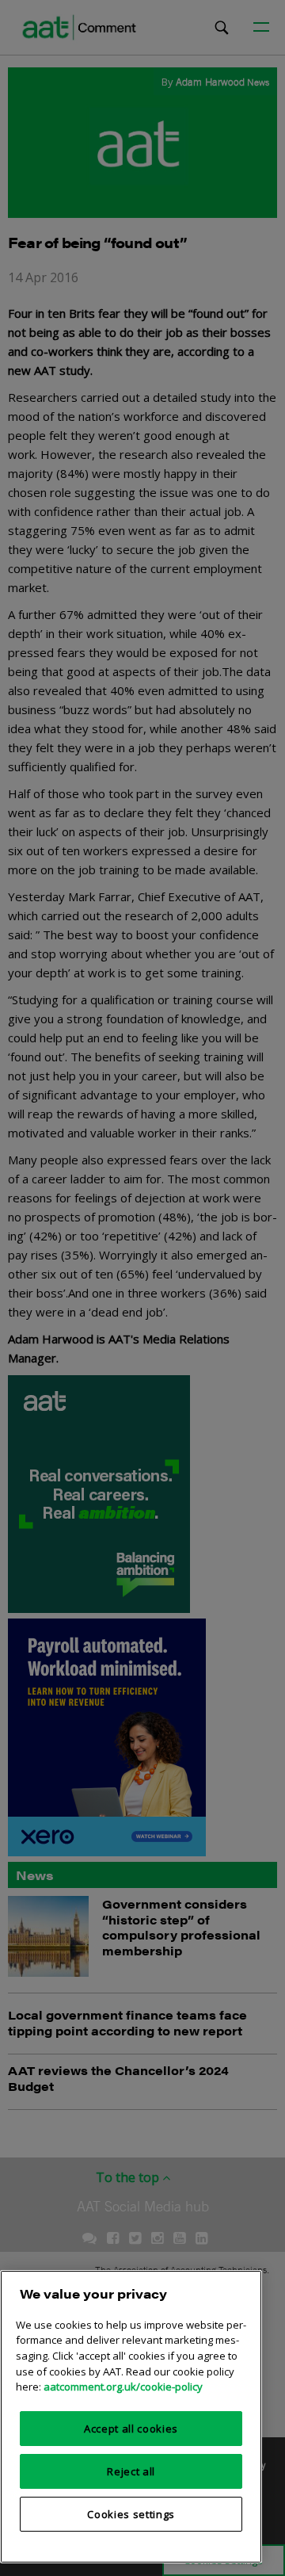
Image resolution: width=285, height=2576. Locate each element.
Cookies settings (131, 2514)
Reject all (131, 2471)
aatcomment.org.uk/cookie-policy (123, 2387)
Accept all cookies (131, 2429)
